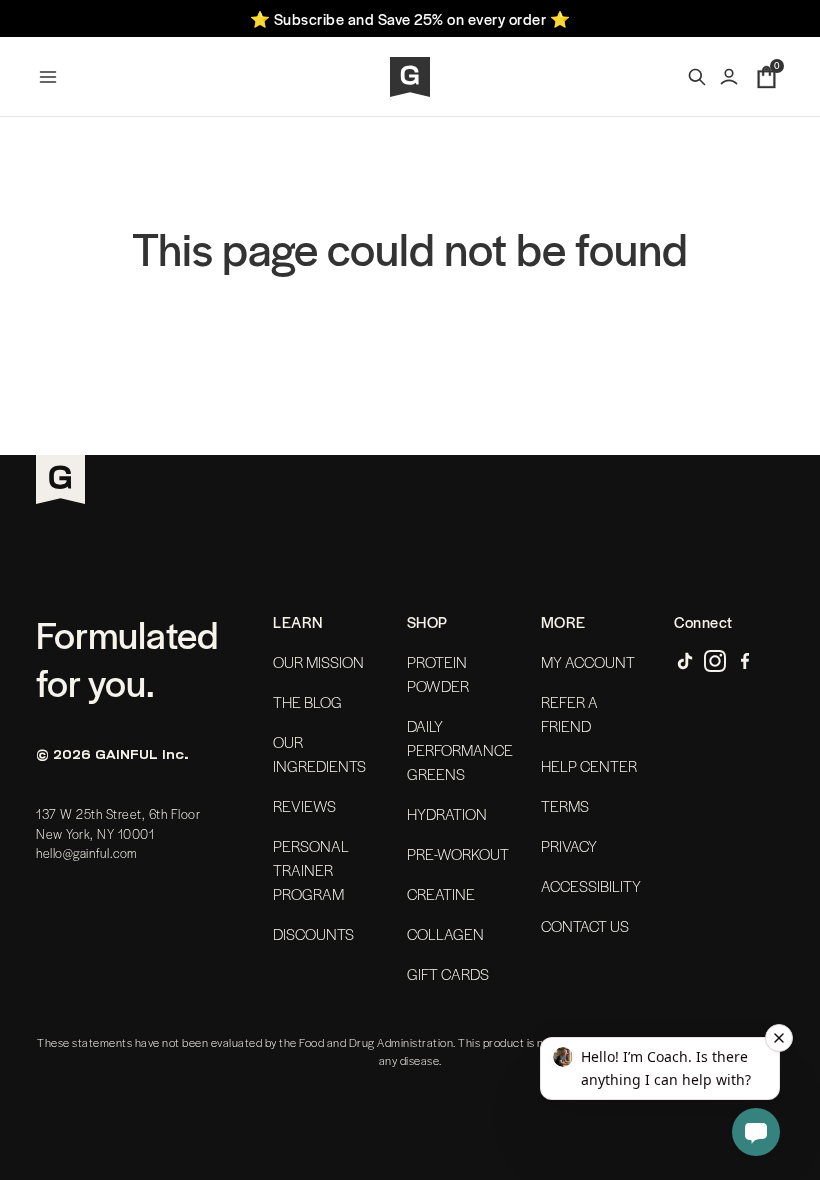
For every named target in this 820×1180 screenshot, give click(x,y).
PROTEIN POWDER (438, 674)
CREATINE (441, 894)
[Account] (729, 77)
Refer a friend (569, 714)
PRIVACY (569, 846)
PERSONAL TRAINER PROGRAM (310, 870)
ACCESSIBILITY (591, 886)
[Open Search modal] (697, 77)
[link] (685, 661)
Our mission (318, 662)
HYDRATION (447, 814)
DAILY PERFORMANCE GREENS (460, 750)
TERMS (565, 806)
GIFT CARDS (448, 974)
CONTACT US (585, 926)
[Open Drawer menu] (48, 77)
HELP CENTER (589, 766)
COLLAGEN (445, 934)
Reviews (304, 806)
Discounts (313, 934)
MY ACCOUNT (588, 662)
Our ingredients (319, 754)
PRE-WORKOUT (458, 854)
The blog (307, 702)
